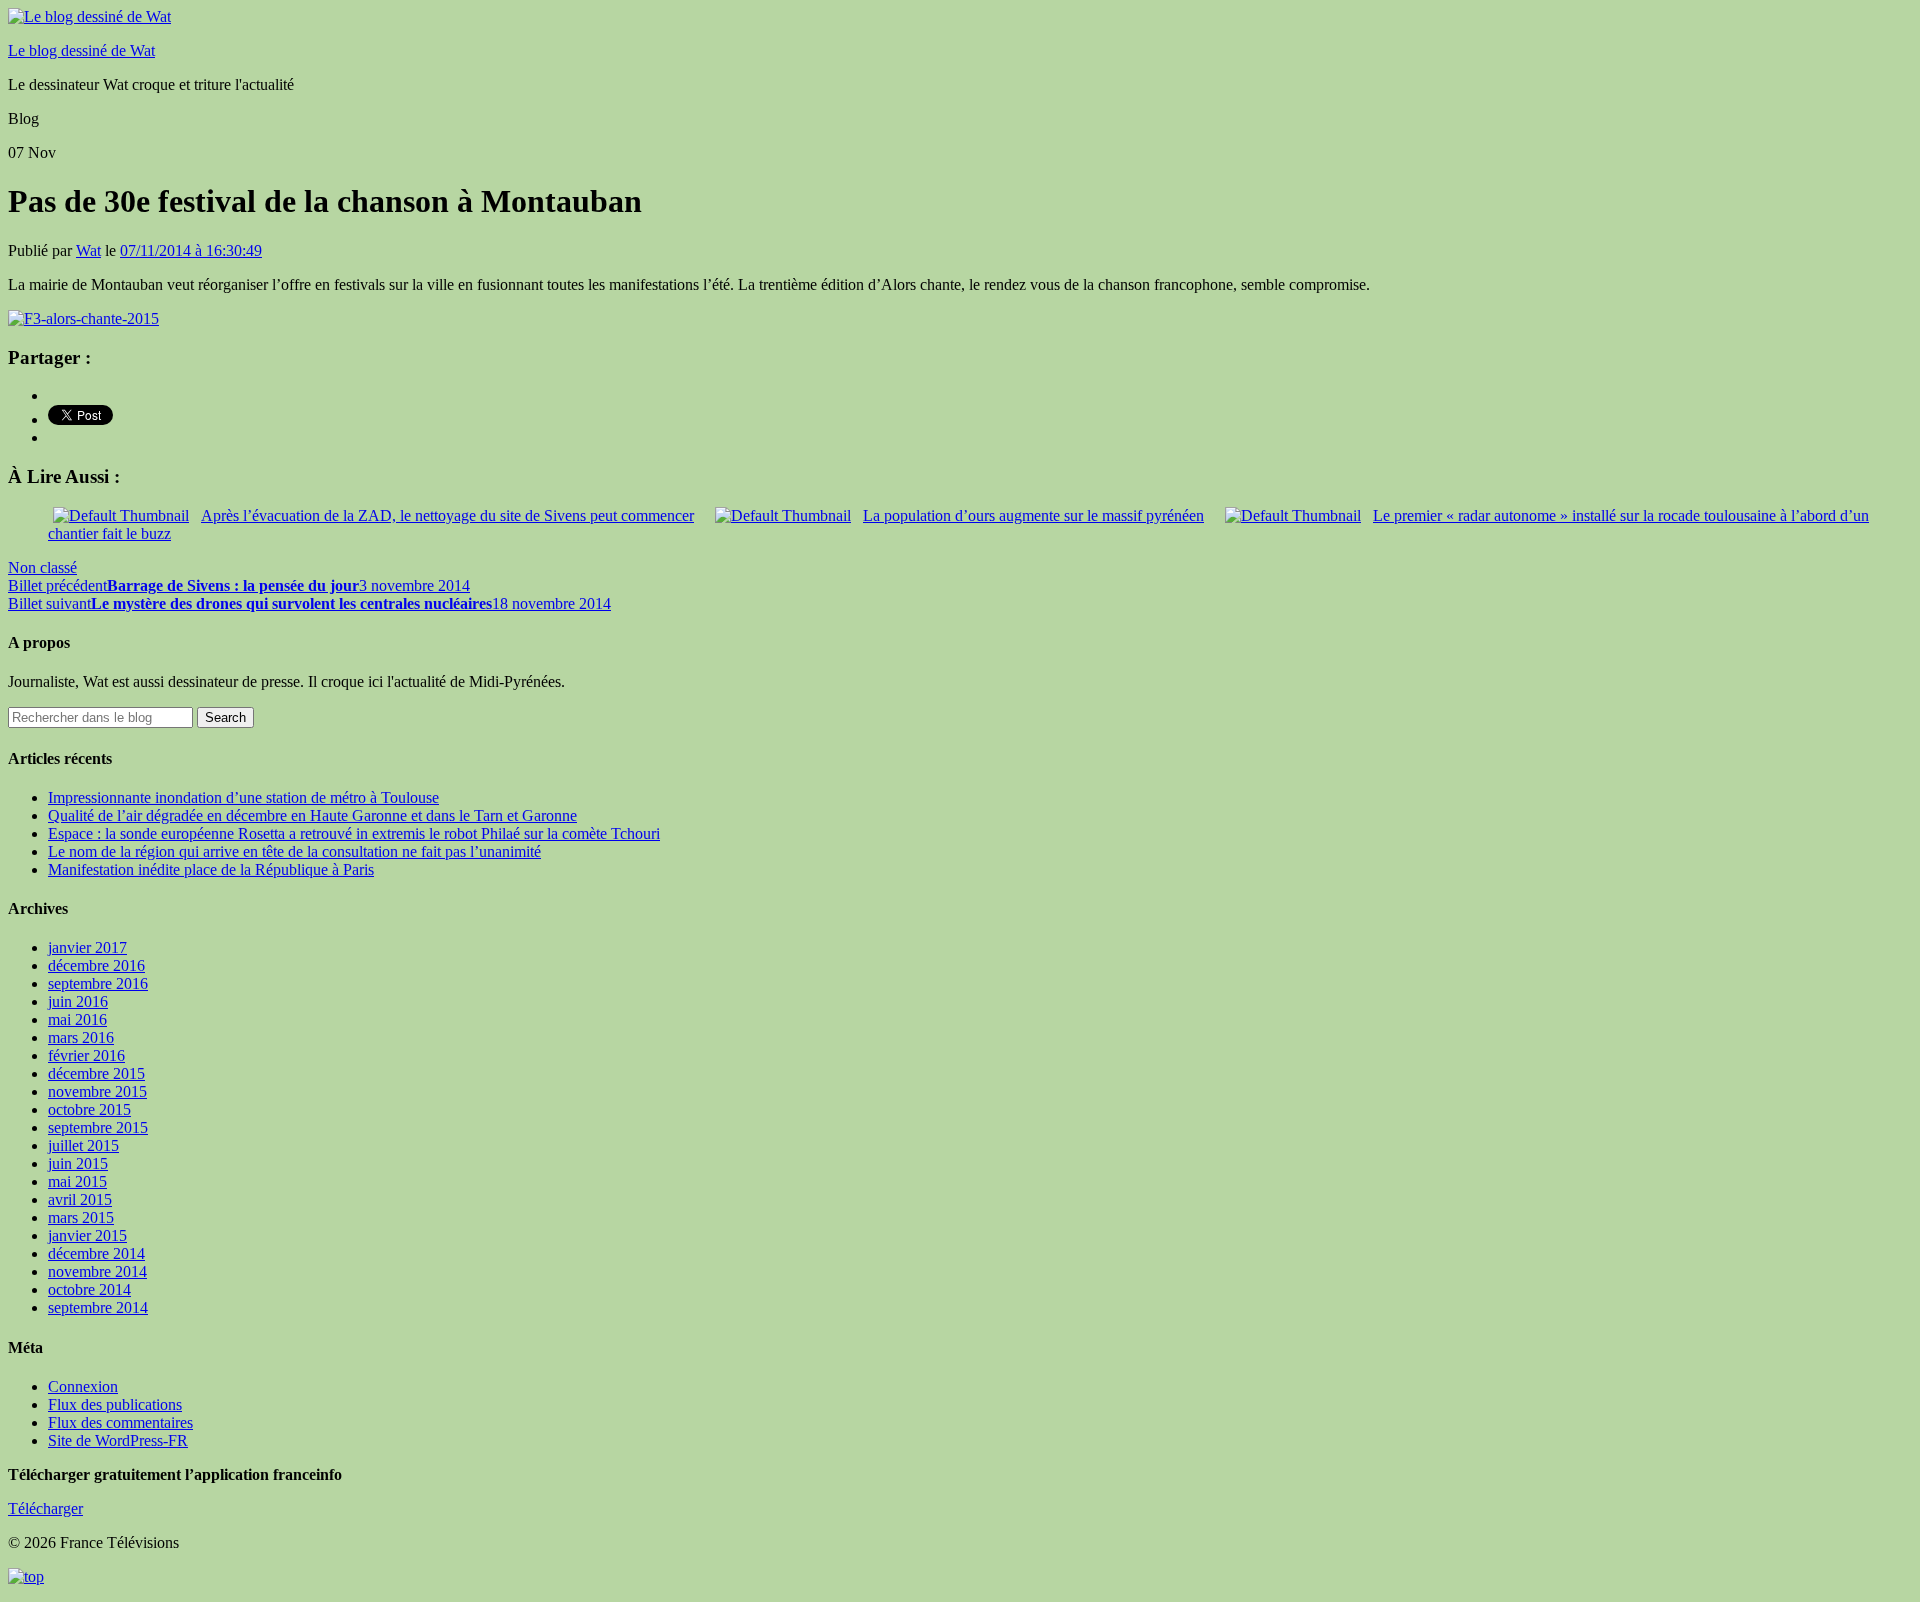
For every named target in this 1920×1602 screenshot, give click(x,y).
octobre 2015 (89, 1109)
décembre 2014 (96, 1253)
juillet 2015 (83, 1145)
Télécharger (45, 1508)
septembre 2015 (98, 1127)
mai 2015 (77, 1181)
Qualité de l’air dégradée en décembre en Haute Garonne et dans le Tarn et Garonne (312, 815)
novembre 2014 (97, 1271)
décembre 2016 (96, 965)
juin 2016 (78, 1001)
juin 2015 (78, 1163)
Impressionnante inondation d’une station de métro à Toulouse (243, 797)
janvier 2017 (87, 947)
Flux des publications (115, 1404)
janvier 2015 (87, 1235)
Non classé (42, 567)
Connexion (83, 1386)
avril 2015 (80, 1199)
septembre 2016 (98, 983)
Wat (88, 250)
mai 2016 (77, 1019)
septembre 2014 (98, 1307)
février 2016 (86, 1055)
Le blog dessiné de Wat (81, 50)
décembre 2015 (96, 1073)
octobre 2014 (89, 1289)
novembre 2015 (97, 1091)
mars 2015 (81, 1217)
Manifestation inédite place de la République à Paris (211, 869)
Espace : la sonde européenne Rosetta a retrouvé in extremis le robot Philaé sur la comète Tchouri (354, 833)
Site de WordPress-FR (118, 1440)
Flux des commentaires (120, 1422)
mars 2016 (81, 1037)
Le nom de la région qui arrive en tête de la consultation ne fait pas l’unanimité (294, 851)
